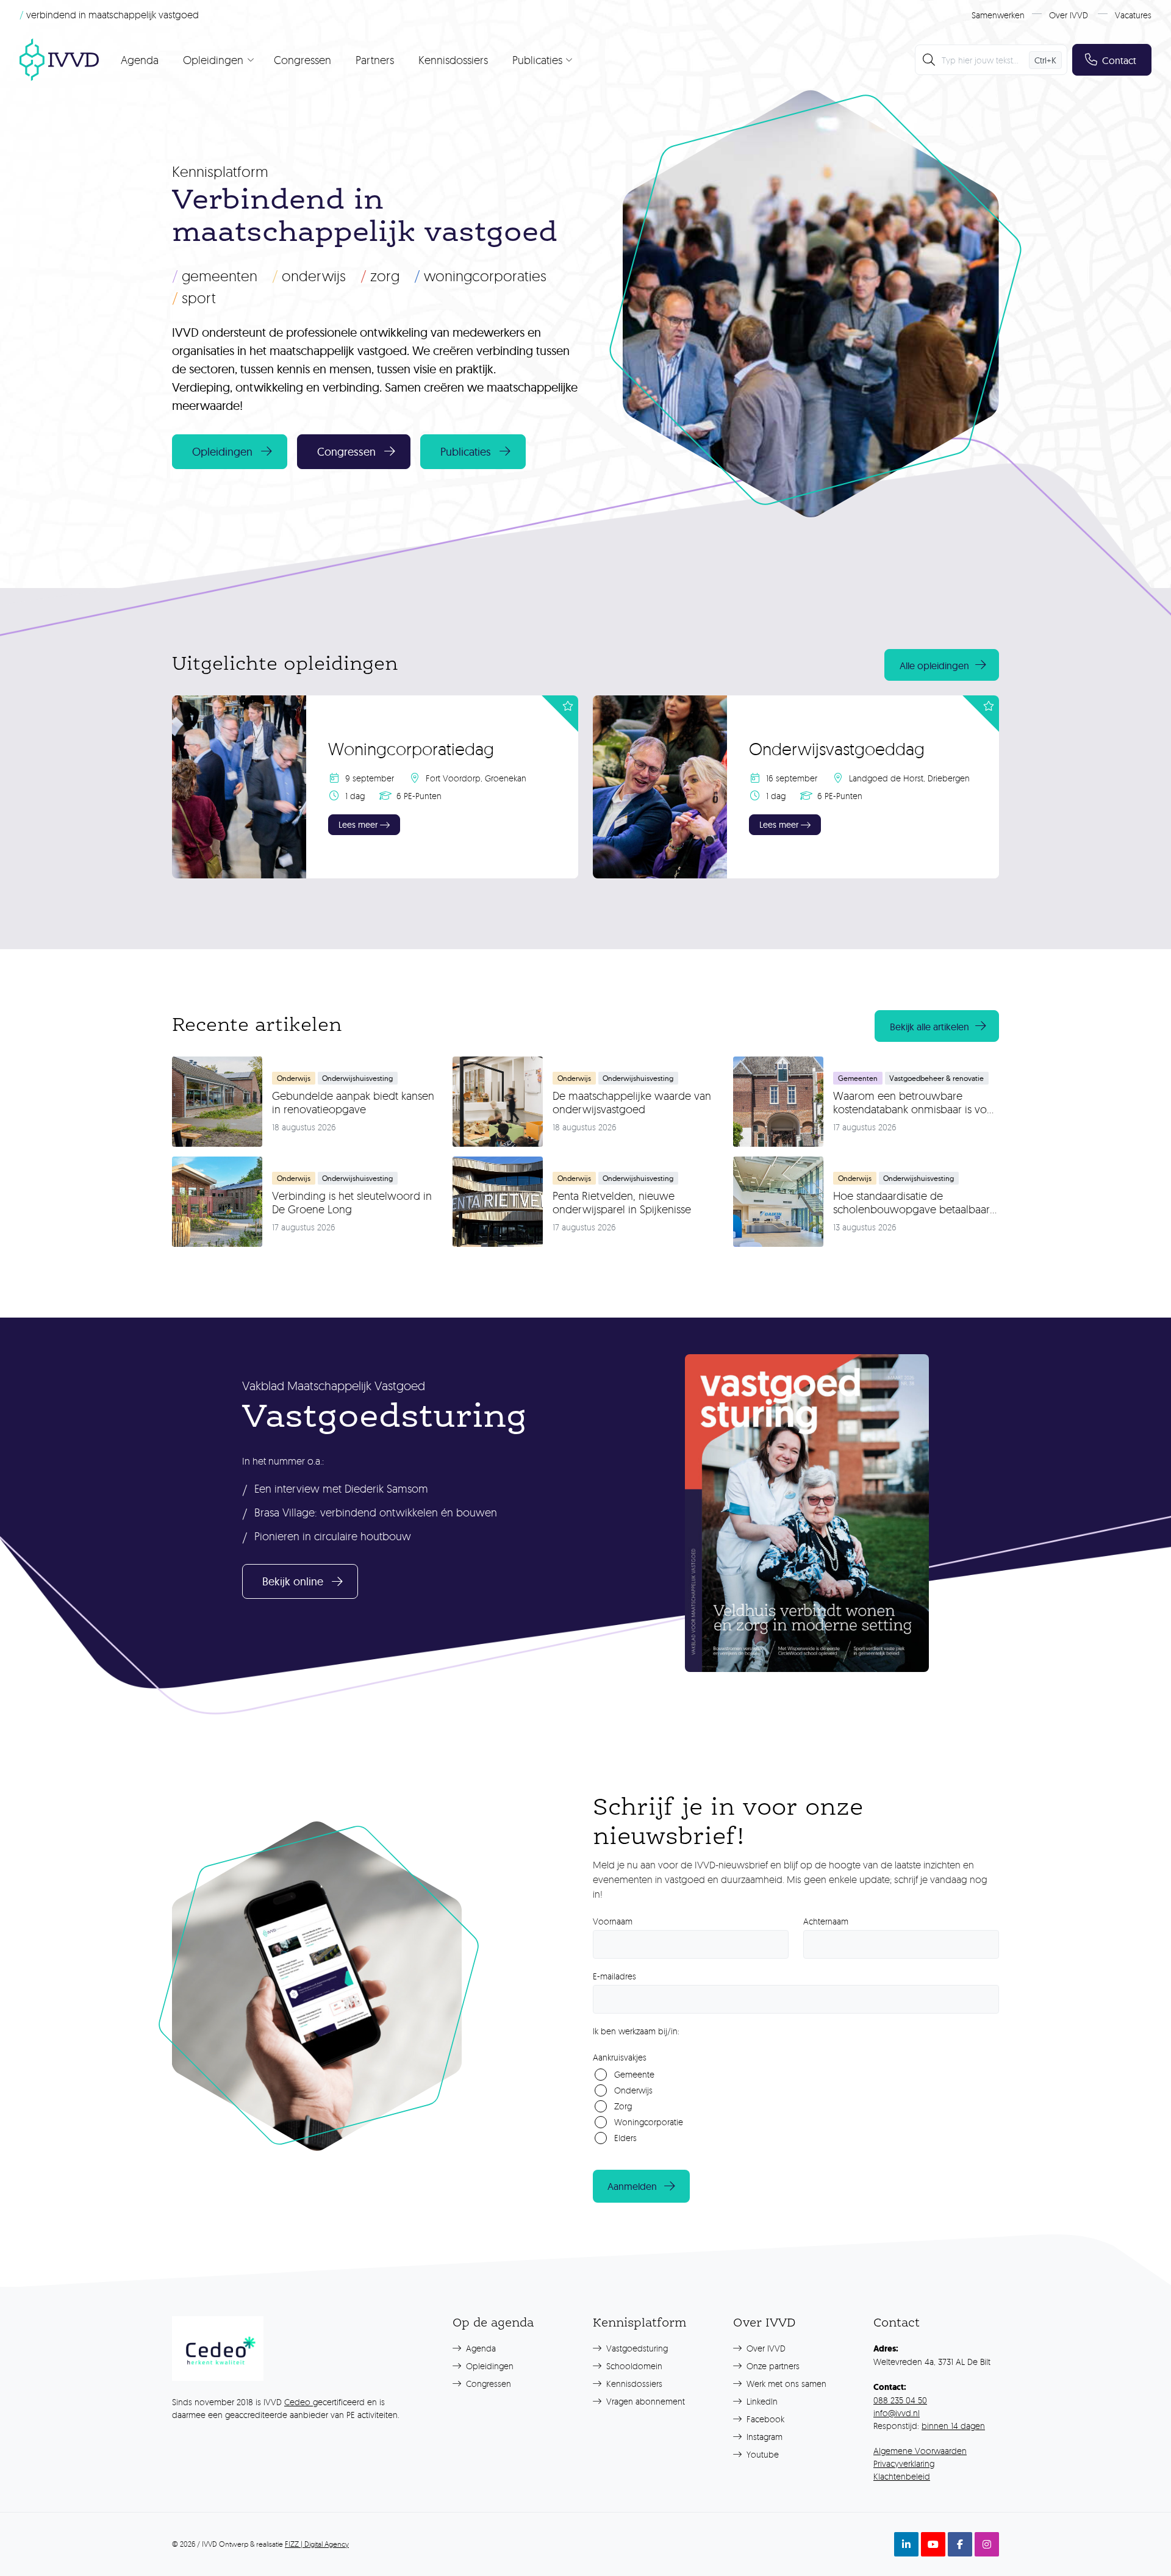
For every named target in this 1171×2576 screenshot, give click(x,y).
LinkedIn (761, 2401)
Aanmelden (632, 2186)
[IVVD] (59, 60)
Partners (375, 60)
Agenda (140, 60)
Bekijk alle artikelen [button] (929, 1027)
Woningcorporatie (649, 2122)
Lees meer (358, 825)
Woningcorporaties (480, 276)
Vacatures (1133, 15)
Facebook (764, 2419)
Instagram (763, 2437)
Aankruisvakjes (620, 2057)
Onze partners (772, 2366)
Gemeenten (215, 276)
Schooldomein (633, 2366)
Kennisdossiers (453, 60)
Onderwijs (309, 276)
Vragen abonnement (644, 2401)
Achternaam (826, 1921)
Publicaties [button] (466, 452)
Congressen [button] (346, 452)
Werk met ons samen (785, 2384)
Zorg (380, 276)
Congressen (303, 60)
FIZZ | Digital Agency (317, 2544)
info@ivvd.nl (897, 2413)
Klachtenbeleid (902, 2476)
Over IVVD (1069, 15)
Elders (625, 2138)
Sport (194, 298)
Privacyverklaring (904, 2463)
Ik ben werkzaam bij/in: (636, 2031)
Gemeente (634, 2074)
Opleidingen (489, 2366)
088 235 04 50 (900, 2400)
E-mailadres (614, 1976)
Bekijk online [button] (293, 1581)
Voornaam (613, 1921)
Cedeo (299, 2402)
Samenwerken (998, 15)
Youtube (761, 2454)
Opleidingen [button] (222, 452)
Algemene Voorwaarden (920, 2451)
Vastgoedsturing (636, 2348)
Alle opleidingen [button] (934, 666)
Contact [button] (1119, 60)
